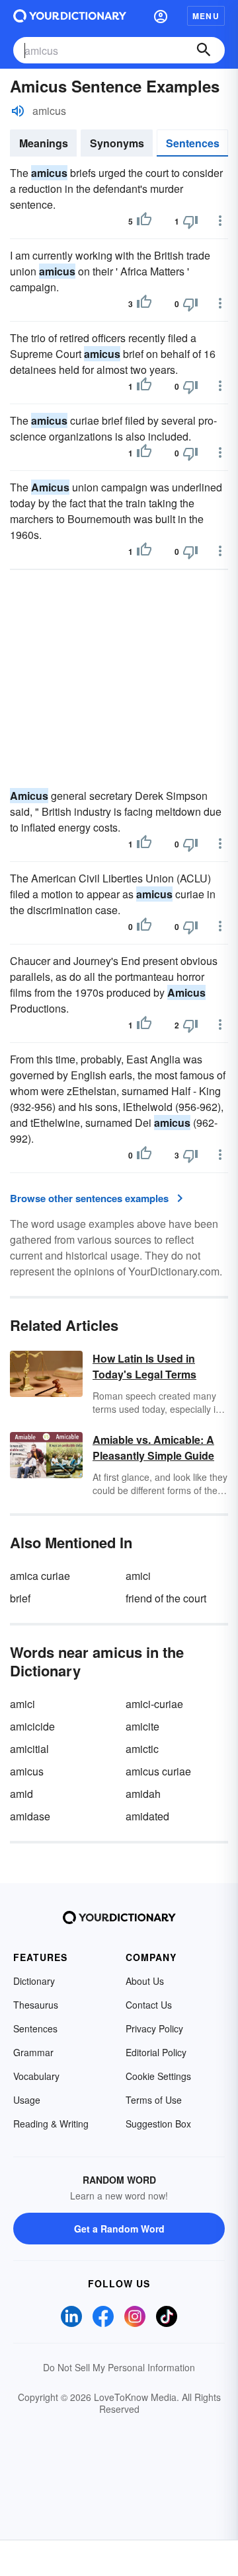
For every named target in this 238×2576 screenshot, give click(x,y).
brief (20, 1598)
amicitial (29, 1749)
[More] (220, 221)
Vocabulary (36, 2076)
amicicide (32, 1726)
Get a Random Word (119, 2229)
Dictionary (34, 1981)
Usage (27, 2100)
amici (138, 1576)
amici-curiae (154, 1704)
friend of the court (166, 1598)
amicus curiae (158, 1771)
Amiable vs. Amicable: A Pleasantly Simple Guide (153, 1448)
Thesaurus (36, 2005)
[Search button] (204, 50)
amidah (143, 1794)
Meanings (44, 143)
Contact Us (149, 2005)
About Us (145, 1981)
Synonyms (117, 143)
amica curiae (40, 1576)
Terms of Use (154, 2100)
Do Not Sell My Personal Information (119, 2367)
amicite (142, 1726)
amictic (142, 1749)
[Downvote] (190, 221)
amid (21, 1794)
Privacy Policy (154, 2028)
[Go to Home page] (70, 16)
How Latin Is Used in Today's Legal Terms (144, 1366)
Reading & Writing (51, 2124)
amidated (147, 1816)
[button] (161, 16)
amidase (30, 1816)
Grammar (33, 2052)
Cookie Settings (158, 2076)
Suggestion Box (158, 2124)
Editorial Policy (156, 2052)
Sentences (193, 143)
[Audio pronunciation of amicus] (18, 111)
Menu (206, 16)
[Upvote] (144, 221)
